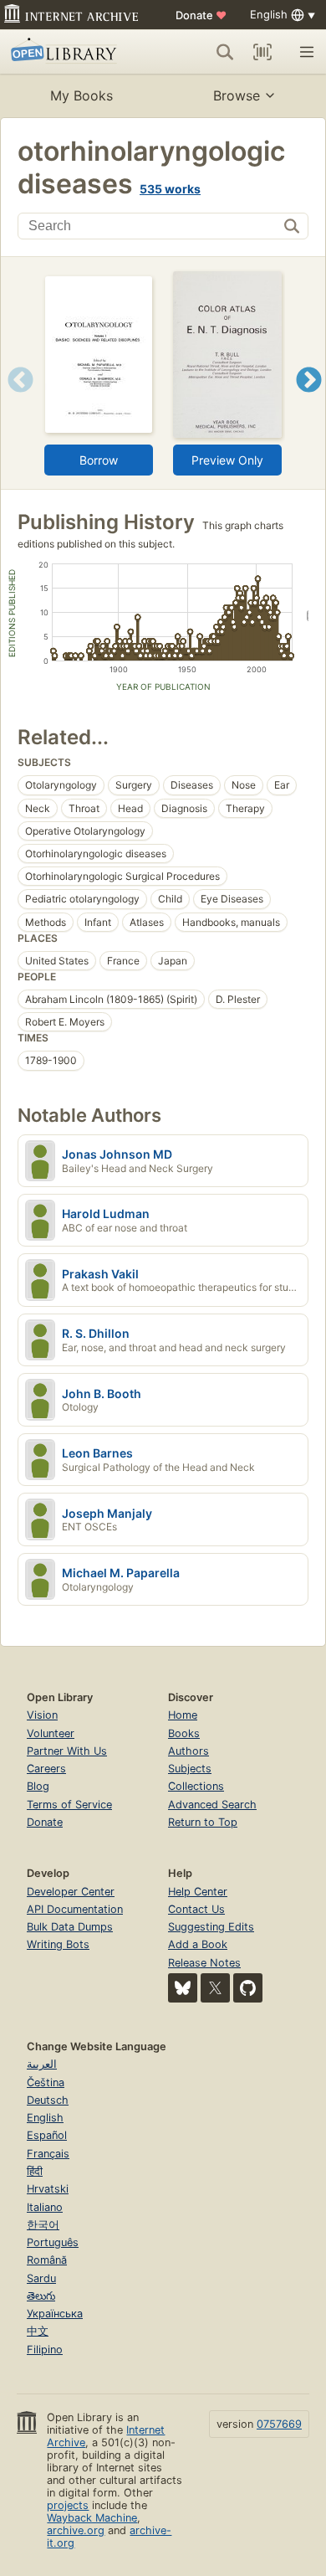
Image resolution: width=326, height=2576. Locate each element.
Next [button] (309, 401)
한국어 (43, 2225)
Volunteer (51, 1733)
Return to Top (203, 1822)
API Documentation (75, 1909)
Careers (46, 1769)
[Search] (225, 52)
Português (53, 2242)
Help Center (198, 1892)
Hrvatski (48, 2189)
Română (47, 2260)
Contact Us (196, 1909)
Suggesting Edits (211, 1927)
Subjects (190, 1769)
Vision (42, 1715)
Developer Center (71, 1892)
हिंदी (35, 2171)
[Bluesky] (183, 1988)
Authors (188, 1751)
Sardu (41, 2278)
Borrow (99, 460)
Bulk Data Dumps (70, 1927)
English (45, 2118)
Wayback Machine (92, 2518)
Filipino (45, 2350)
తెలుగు (41, 2296)
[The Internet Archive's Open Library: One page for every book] (72, 52)
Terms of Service (69, 1805)
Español (47, 2135)
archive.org (76, 2530)
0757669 (279, 2424)
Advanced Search (212, 1805)
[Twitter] (215, 1988)
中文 (38, 2331)
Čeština (46, 2082)
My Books (81, 95)
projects (68, 2505)
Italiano (45, 2207)
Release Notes (204, 1963)
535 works (170, 189)
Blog (38, 1786)
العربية (42, 2064)
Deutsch (48, 2100)
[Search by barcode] (262, 52)
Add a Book (198, 1944)
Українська (55, 2314)
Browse (237, 95)
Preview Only (227, 460)
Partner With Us (67, 1751)
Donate (201, 15)
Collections (196, 1786)
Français (48, 2154)
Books (184, 1733)
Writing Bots (58, 1944)
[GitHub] (248, 1988)
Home (183, 1715)
